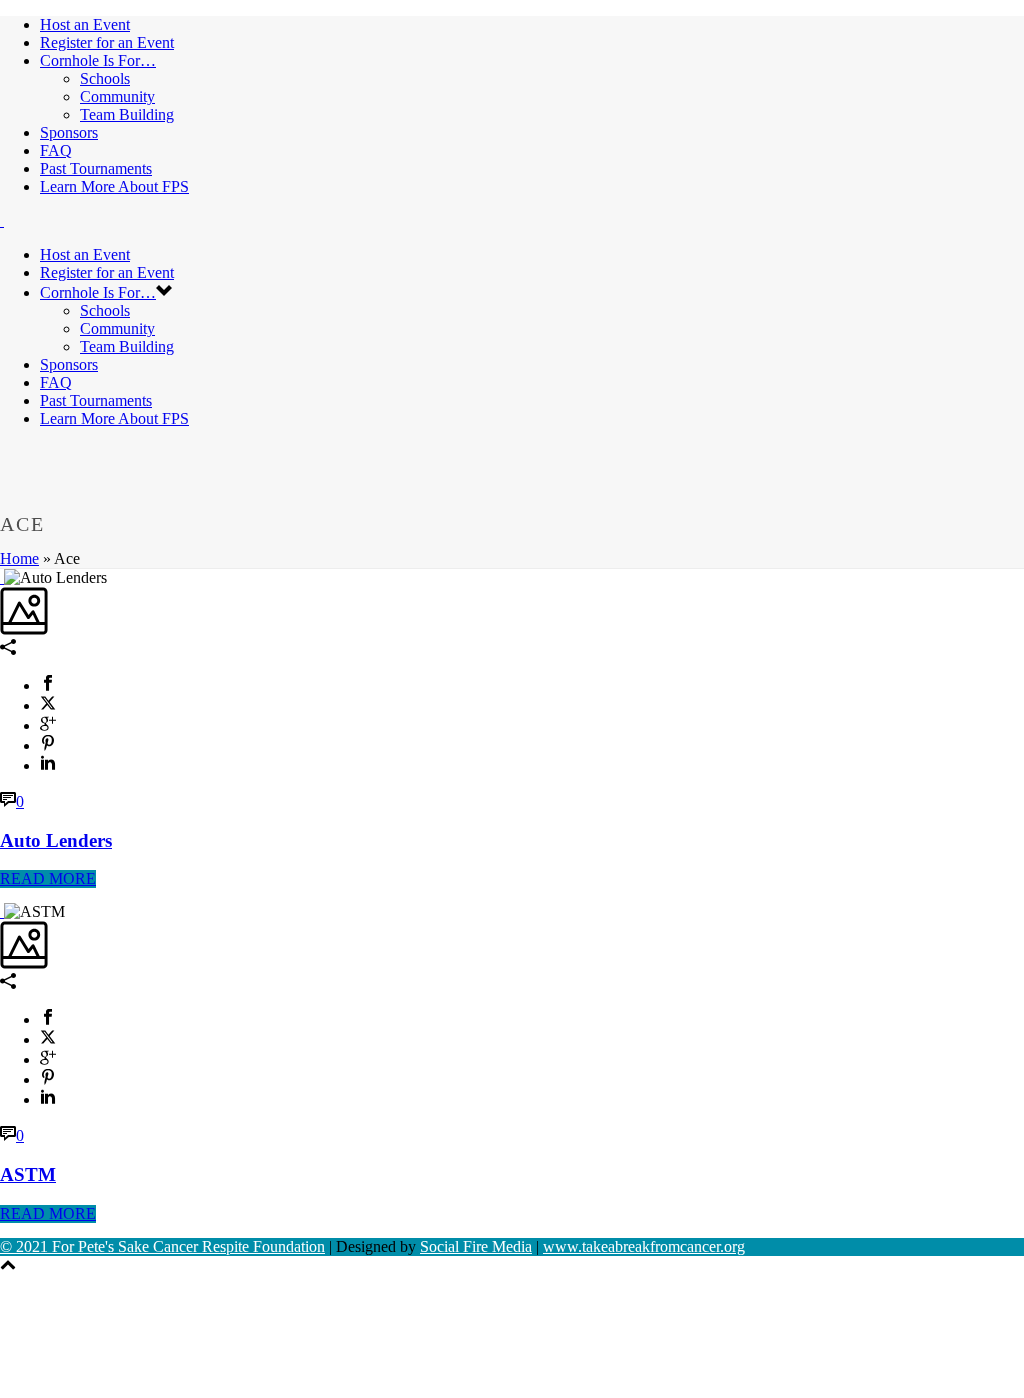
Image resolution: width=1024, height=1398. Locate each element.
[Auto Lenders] (2, 577)
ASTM (28, 1174)
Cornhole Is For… (98, 60)
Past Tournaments (96, 168)
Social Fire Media (476, 1246)
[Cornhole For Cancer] (2, 220)
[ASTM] (2, 911)
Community (117, 96)
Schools (105, 78)
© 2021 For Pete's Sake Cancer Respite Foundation (162, 1246)
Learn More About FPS (114, 186)
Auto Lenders (56, 840)
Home (19, 558)
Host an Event (85, 24)
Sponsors (69, 132)
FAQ (56, 150)
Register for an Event (107, 42)
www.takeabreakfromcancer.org (644, 1246)
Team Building (127, 114)
